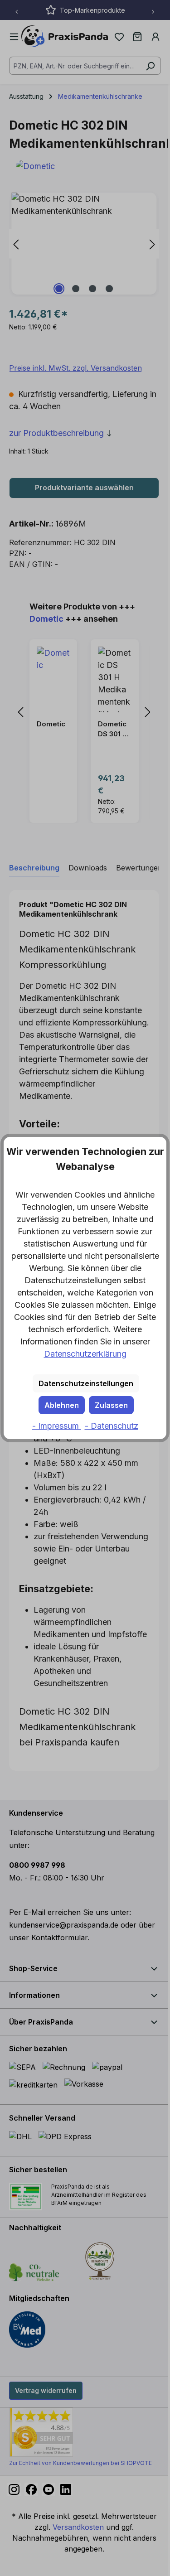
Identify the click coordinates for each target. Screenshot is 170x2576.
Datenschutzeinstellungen (86, 1383)
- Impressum (57, 1426)
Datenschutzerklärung (85, 1354)
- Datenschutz (112, 1426)
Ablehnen (62, 1405)
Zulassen (111, 1405)
